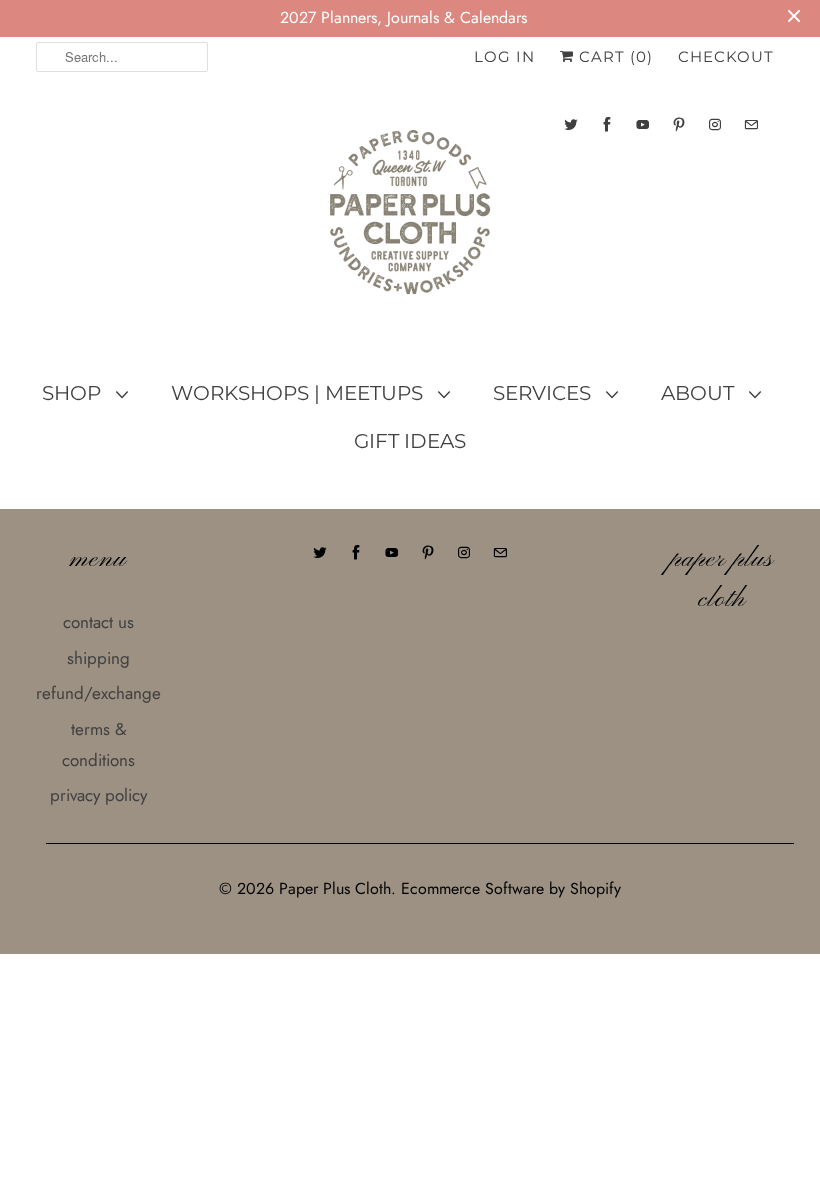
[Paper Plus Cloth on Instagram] (715, 124)
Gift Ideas (410, 441)
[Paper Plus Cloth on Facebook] (607, 124)
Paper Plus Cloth (335, 888)
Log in (504, 56)
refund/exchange (98, 693)
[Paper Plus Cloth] (410, 220)
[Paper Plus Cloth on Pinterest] (679, 124)
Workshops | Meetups (299, 393)
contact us (98, 622)
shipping (98, 658)
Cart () (613, 56)
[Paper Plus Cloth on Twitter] (571, 124)
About (700, 393)
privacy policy (98, 795)
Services (544, 393)
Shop (74, 393)
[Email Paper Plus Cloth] (751, 124)
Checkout (726, 56)
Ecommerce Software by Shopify (511, 888)
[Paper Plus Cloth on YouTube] (643, 124)
